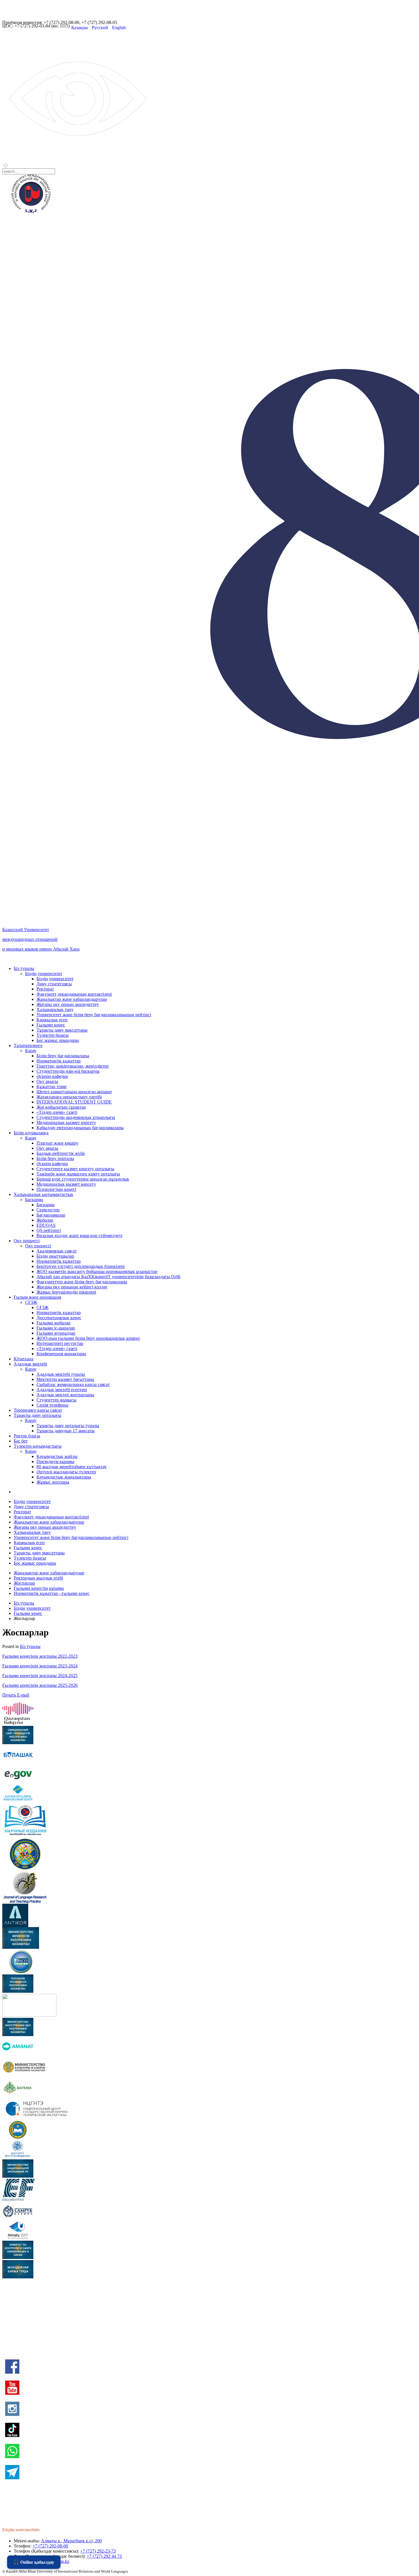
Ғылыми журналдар (56, 1333)
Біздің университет (44, 974)
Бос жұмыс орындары (58, 1040)
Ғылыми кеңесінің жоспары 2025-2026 (40, 1685)
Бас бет (21, 1441)
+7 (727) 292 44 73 (104, 2556)
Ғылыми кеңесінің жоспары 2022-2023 (40, 1656)
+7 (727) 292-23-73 (98, 2551)
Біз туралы (24, 968)
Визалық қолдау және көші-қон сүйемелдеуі (79, 1235)
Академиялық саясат (57, 1251)
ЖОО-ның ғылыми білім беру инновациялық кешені (88, 1338)
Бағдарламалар (51, 1215)
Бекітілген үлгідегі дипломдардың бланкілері (81, 1266)
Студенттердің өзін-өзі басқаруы (68, 1071)
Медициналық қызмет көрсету (66, 1122)
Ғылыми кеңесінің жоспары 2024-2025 (40, 1676)
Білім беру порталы (55, 1158)
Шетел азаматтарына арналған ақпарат (74, 1092)
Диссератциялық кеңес (59, 1318)
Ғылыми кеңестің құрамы (39, 1588)
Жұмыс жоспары (53, 1482)
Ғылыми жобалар (53, 1323)
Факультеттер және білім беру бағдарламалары (82, 1282)
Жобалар (45, 1220)
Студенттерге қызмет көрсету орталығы (75, 1169)
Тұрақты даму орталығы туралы (68, 1426)
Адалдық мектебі (30, 1364)
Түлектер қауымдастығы (38, 1446)
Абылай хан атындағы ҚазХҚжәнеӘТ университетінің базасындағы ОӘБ (108, 1277)
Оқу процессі (27, 1241)
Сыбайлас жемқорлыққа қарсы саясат (73, 1384)
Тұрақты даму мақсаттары (62, 1030)
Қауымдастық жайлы (57, 1456)
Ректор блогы (27, 1436)
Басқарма (34, 1200)
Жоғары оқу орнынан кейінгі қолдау (72, 1287)
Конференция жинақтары (61, 1354)
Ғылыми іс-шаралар (56, 1328)
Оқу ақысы (47, 1081)
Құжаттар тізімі (51, 1087)
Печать (10, 1695)
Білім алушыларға (31, 1133)
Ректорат (45, 989)
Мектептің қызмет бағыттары (65, 1379)
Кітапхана (24, 1359)
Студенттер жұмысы (56, 1400)
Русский (100, 28)
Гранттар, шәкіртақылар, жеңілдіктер (73, 1066)
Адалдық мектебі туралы (61, 1374)
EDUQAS (46, 1225)
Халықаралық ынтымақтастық (43, 1194)
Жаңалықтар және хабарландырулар (72, 999)
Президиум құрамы (55, 1462)
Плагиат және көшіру (57, 1143)
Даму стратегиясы (54, 984)
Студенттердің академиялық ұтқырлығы (76, 1117)
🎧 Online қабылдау (34, 2562)
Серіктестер (48, 1210)
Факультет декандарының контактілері (74, 994)
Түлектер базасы (53, 1035)
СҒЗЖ (31, 1302)
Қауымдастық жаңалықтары (64, 1477)
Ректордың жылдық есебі (38, 1578)
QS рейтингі (49, 1230)
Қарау (31, 1051)
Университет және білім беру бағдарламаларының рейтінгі (94, 1015)
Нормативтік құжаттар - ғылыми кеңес (52, 1593)
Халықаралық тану (55, 1009)
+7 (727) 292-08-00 (50, 2546)
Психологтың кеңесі (56, 1189)
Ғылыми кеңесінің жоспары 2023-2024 (40, 1666)
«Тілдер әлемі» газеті (57, 1112)
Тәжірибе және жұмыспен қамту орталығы (78, 1174)
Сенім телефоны (52, 1405)
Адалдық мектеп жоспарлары (65, 1395)
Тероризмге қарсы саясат (38, 1410)
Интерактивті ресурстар (60, 1343)
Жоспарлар (24, 1583)
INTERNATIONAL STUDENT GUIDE (74, 1102)
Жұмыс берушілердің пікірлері (66, 1292)
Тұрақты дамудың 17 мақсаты (66, 1431)
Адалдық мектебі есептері (62, 1390)
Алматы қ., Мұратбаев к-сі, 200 (71, 2541)
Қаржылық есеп (52, 1020)
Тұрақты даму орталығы (37, 1415)
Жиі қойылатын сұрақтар (61, 1107)
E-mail (23, 1695)
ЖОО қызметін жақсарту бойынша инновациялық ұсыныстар (97, 1271)
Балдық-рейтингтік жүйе (61, 1153)
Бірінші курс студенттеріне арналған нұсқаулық (83, 1179)
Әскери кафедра (52, 1076)
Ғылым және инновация (37, 1297)
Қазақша (80, 28)
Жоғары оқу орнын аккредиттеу (68, 1004)
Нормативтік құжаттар (59, 1061)
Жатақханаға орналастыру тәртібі (69, 1097)
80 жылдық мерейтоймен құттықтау (72, 1467)
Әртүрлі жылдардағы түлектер (66, 1472)
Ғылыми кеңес (51, 1025)
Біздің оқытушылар (55, 1256)
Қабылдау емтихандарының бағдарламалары (80, 1128)
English (119, 28)
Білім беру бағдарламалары (63, 1056)
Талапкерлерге (28, 1045)
